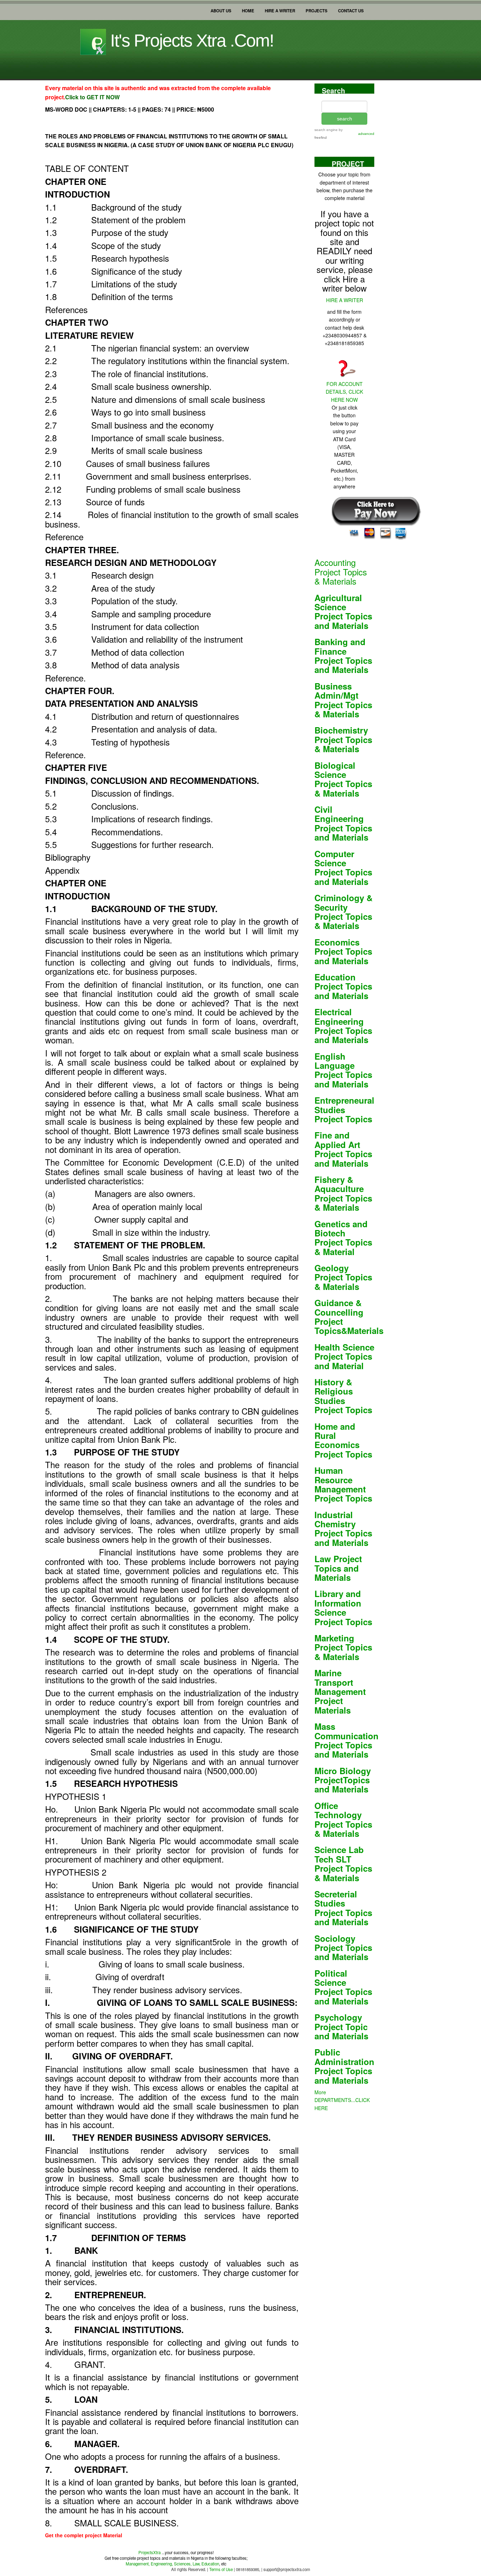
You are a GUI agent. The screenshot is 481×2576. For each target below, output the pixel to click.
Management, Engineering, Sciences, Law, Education (172, 2564)
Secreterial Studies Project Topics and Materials (343, 1908)
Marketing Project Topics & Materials (343, 1647)
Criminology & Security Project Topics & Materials (343, 912)
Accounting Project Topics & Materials (341, 572)
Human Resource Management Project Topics (343, 1484)
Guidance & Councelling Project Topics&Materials (349, 1317)
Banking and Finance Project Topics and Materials (343, 656)
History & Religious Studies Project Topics (343, 1396)
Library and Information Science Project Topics (343, 1607)
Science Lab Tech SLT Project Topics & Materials (343, 1863)
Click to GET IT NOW (92, 97)
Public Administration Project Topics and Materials (344, 2066)
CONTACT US (351, 9)
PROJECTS (317, 9)
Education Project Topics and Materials (343, 986)
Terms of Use (220, 2569)
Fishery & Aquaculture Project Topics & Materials (343, 1193)
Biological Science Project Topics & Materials (343, 779)
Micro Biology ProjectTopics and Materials (343, 1780)
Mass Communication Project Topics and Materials (346, 1740)
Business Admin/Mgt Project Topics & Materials (343, 700)
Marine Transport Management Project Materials (340, 1691)
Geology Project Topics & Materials (343, 1277)
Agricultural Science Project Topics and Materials (343, 612)
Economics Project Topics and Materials (343, 951)
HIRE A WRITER (280, 9)
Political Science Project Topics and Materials (343, 1987)
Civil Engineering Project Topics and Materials (343, 823)
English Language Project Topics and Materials (343, 1070)
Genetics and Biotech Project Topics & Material (343, 1238)
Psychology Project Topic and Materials (341, 2026)
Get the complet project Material (84, 2535)
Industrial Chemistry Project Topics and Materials (343, 1529)
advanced (366, 134)
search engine (326, 130)
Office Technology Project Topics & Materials (343, 1819)
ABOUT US (221, 9)
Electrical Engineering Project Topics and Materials (343, 1026)
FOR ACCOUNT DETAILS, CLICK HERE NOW (344, 392)
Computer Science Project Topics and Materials (343, 868)
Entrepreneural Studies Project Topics (344, 1109)
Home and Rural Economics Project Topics (343, 1440)
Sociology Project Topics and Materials (343, 1948)
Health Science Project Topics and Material (344, 1356)
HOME (248, 9)
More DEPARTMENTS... (342, 2100)
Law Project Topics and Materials (338, 1568)
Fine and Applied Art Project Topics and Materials (343, 1149)
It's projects (190, 40)
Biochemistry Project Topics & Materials (343, 739)
